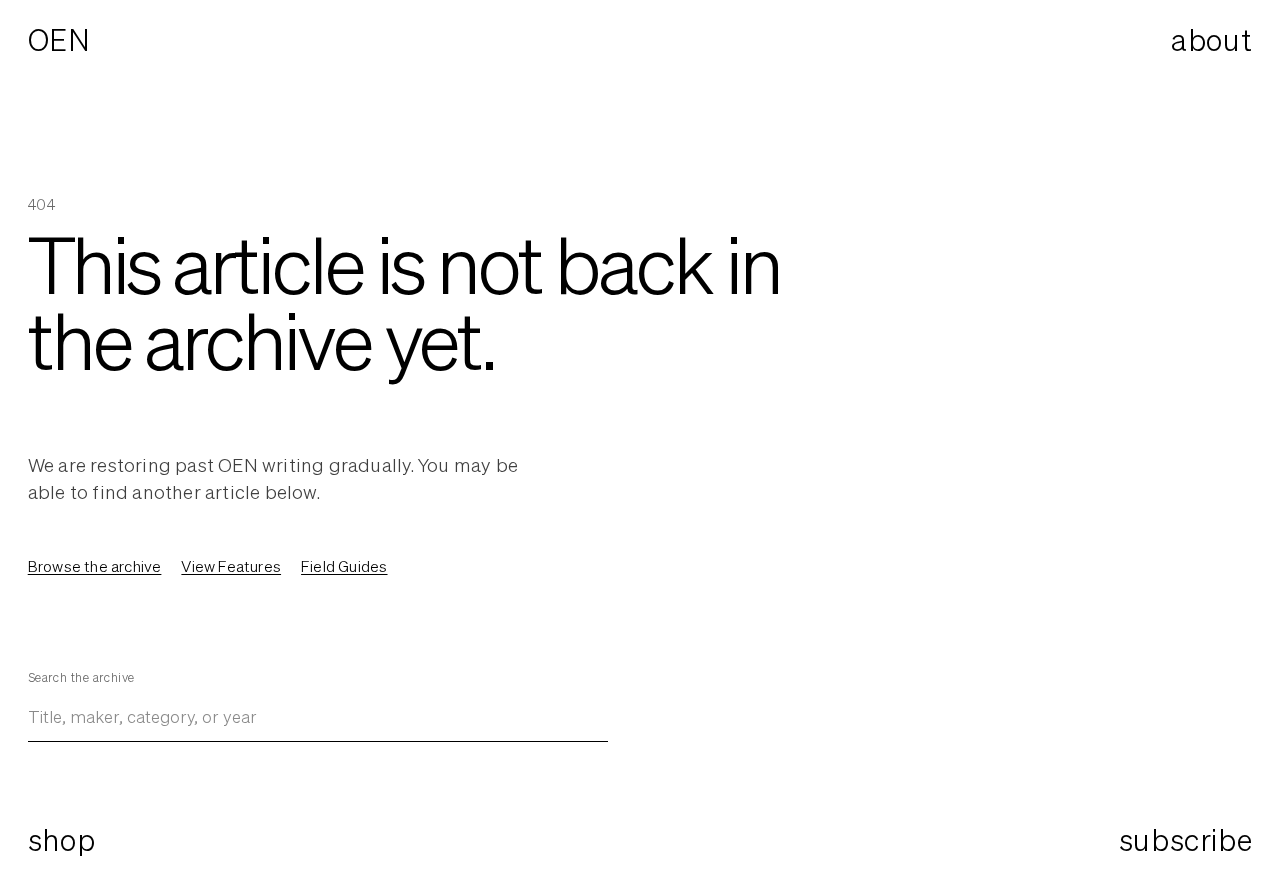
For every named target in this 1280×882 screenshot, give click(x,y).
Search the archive (81, 677)
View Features (231, 566)
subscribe (1185, 840)
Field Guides (344, 566)
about (1211, 40)
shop (61, 840)
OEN (59, 40)
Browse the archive (95, 566)
